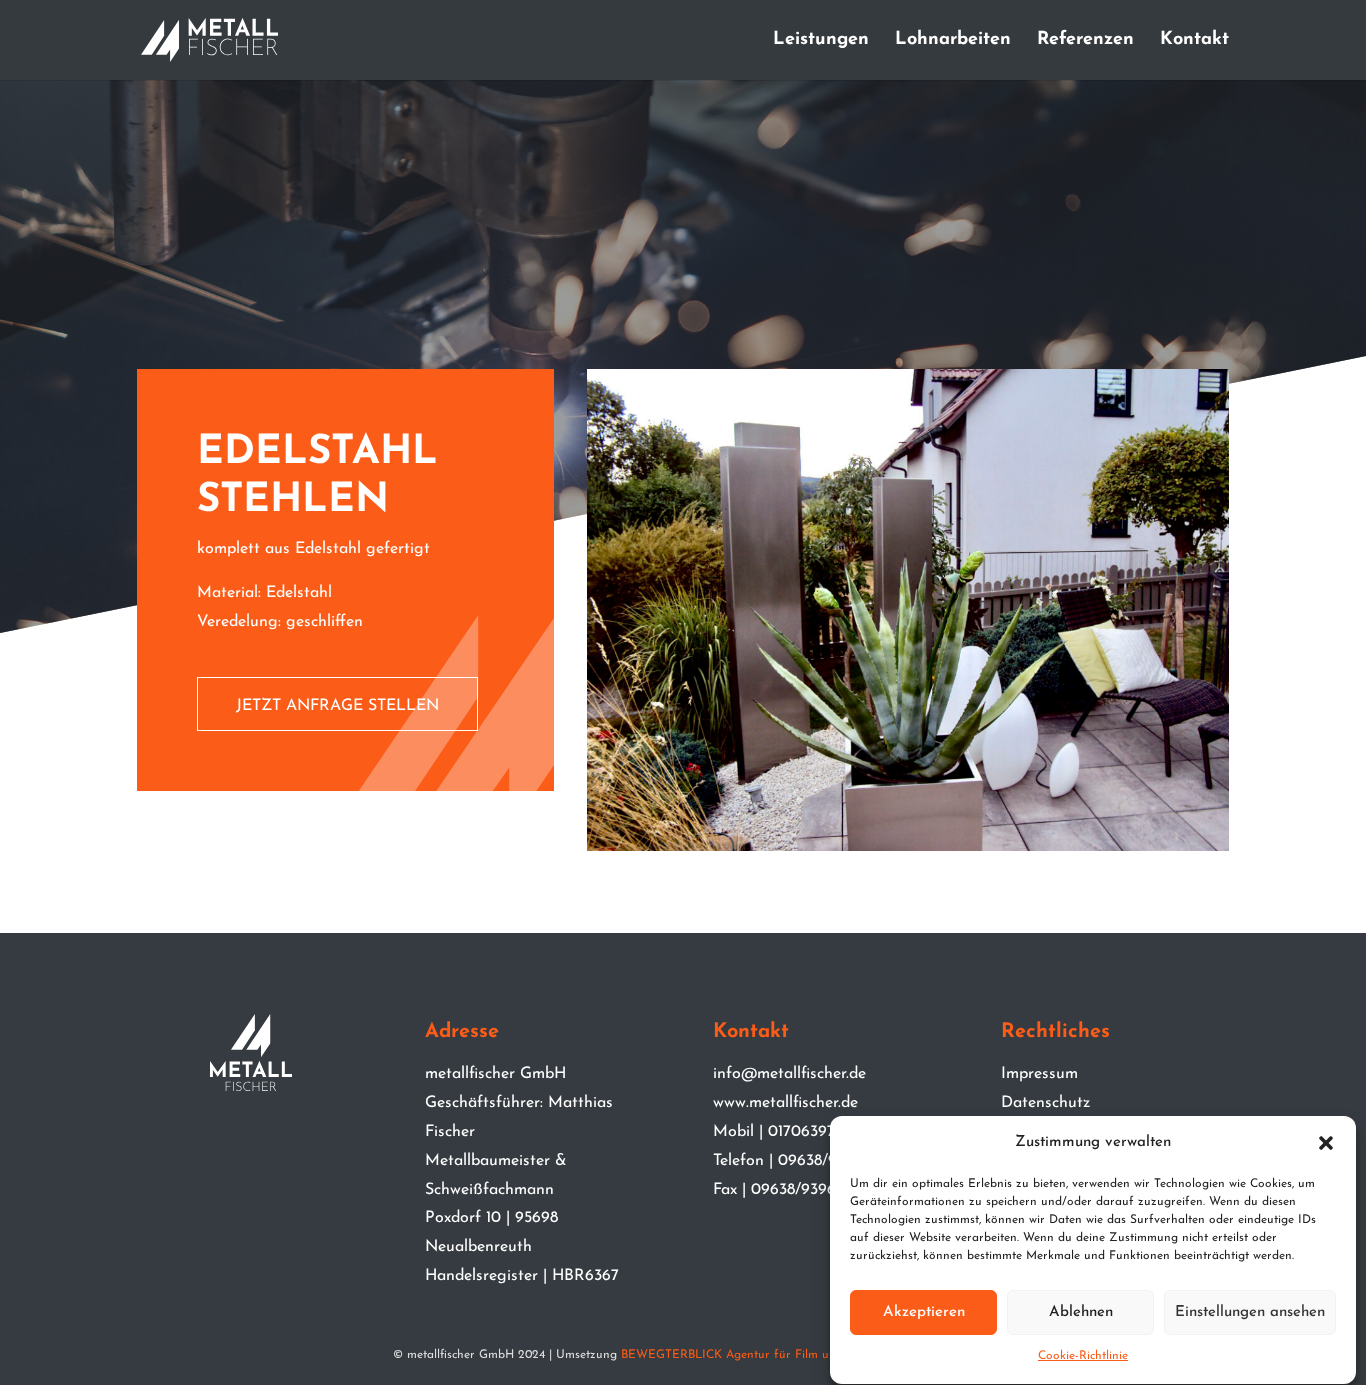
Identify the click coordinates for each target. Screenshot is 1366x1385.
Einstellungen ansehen (1250, 1312)
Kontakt (1194, 41)
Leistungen (821, 41)
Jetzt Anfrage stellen (337, 706)
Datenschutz (1045, 1103)
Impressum (1039, 1074)
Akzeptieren (924, 1312)
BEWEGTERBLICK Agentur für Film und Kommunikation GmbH (796, 1355)
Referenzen (1085, 41)
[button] (1326, 1143)
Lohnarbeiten (953, 41)
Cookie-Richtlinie (1083, 1357)
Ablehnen (1081, 1312)
